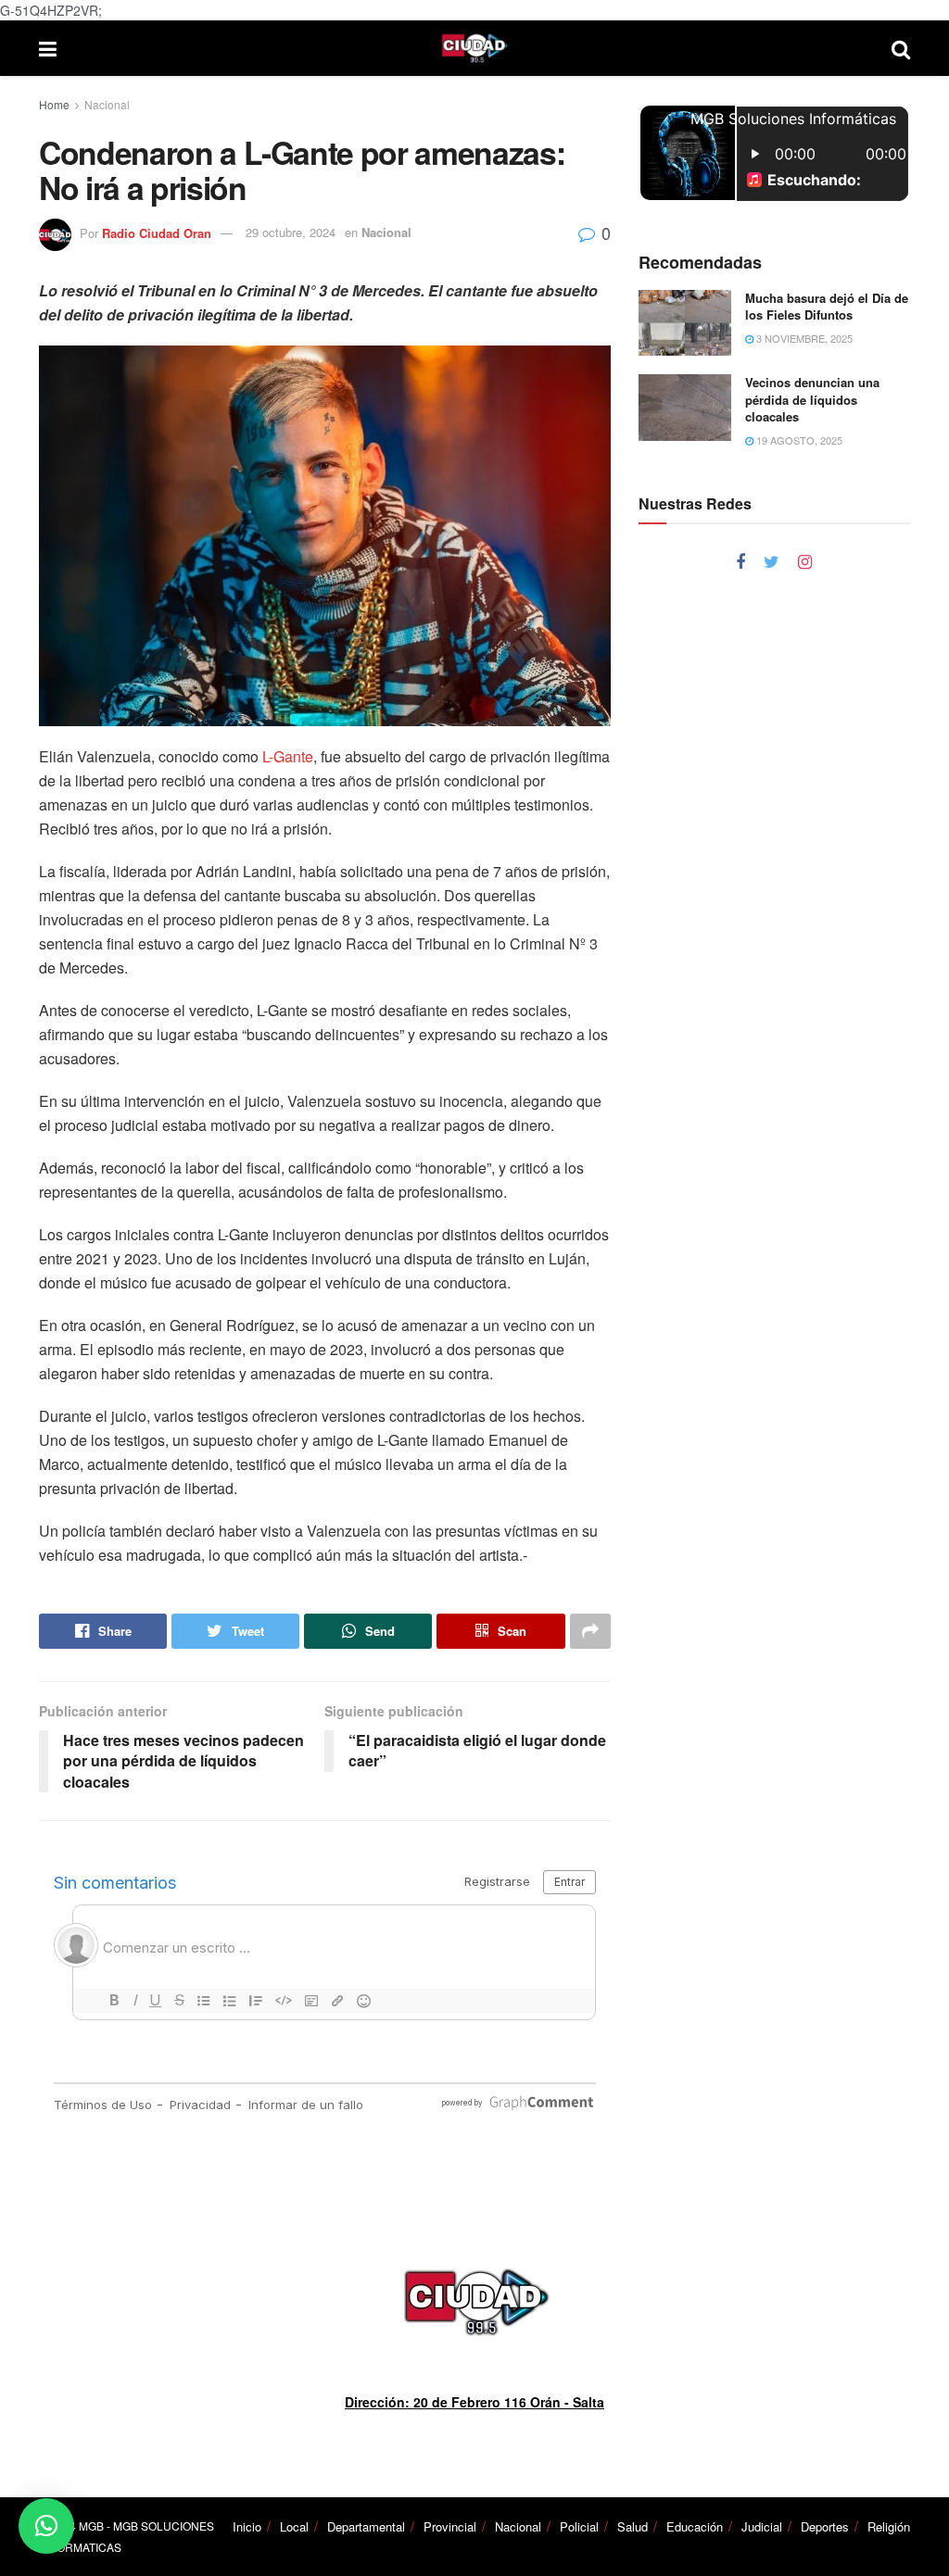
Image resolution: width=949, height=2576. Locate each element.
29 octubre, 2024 (291, 232)
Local (294, 2526)
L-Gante (288, 756)
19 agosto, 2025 (798, 440)
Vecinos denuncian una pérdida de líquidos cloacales (812, 399)
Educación (695, 2526)
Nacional (107, 104)
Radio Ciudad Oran (157, 232)
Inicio (247, 2526)
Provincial (450, 2526)
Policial (579, 2526)
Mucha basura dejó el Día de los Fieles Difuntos (827, 306)
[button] (46, 2526)
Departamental (366, 2526)
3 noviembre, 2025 (803, 338)
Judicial (762, 2526)
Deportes (825, 2526)
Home (54, 104)
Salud (633, 2526)
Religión (889, 2526)
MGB (91, 2526)
